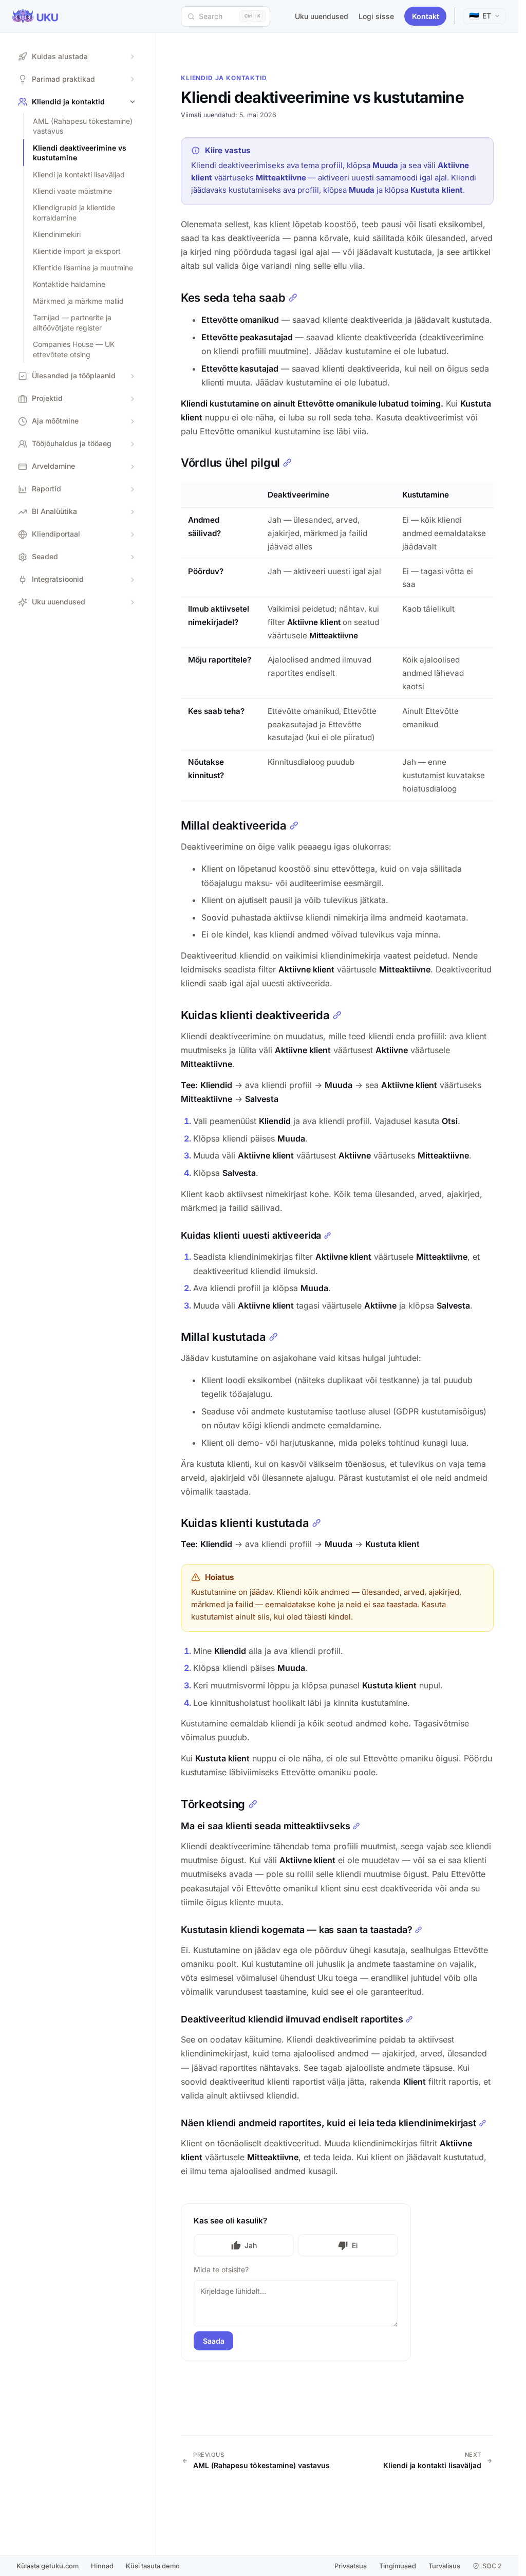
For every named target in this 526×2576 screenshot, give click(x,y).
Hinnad (102, 2566)
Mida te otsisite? (221, 2269)
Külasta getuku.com (48, 2566)
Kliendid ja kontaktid (224, 78)
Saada (214, 2341)
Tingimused (398, 2566)
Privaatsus (351, 2566)
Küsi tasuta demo (153, 2566)
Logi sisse (376, 16)
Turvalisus (444, 2566)
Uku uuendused (322, 16)
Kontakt (426, 16)
